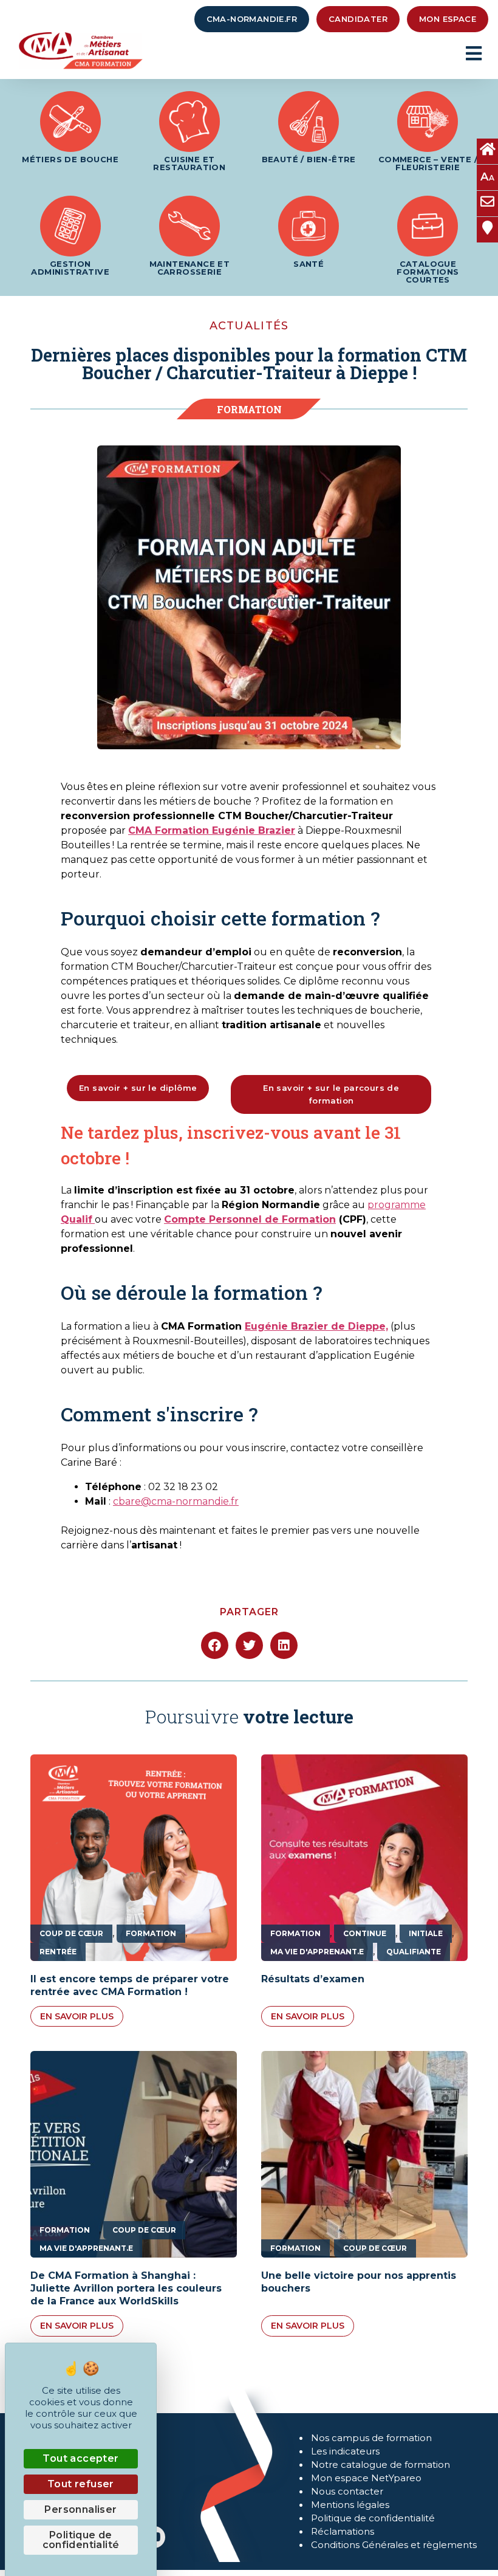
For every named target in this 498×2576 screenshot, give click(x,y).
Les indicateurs (345, 2451)
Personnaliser (80, 2509)
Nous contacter (347, 2491)
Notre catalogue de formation (380, 2464)
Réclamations (343, 2531)
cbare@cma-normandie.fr (176, 1501)
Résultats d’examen (313, 1979)
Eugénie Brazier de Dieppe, (316, 1326)
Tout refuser (81, 2484)
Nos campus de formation (371, 2438)
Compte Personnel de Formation (250, 1219)
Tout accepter (80, 2458)
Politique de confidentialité (373, 2518)
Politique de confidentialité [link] (81, 2540)
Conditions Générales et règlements (394, 2545)
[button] (215, 1645)
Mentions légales (350, 2505)
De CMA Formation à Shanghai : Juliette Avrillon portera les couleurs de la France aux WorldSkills (126, 2288)
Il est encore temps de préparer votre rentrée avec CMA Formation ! (130, 1985)
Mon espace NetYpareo (366, 2478)
